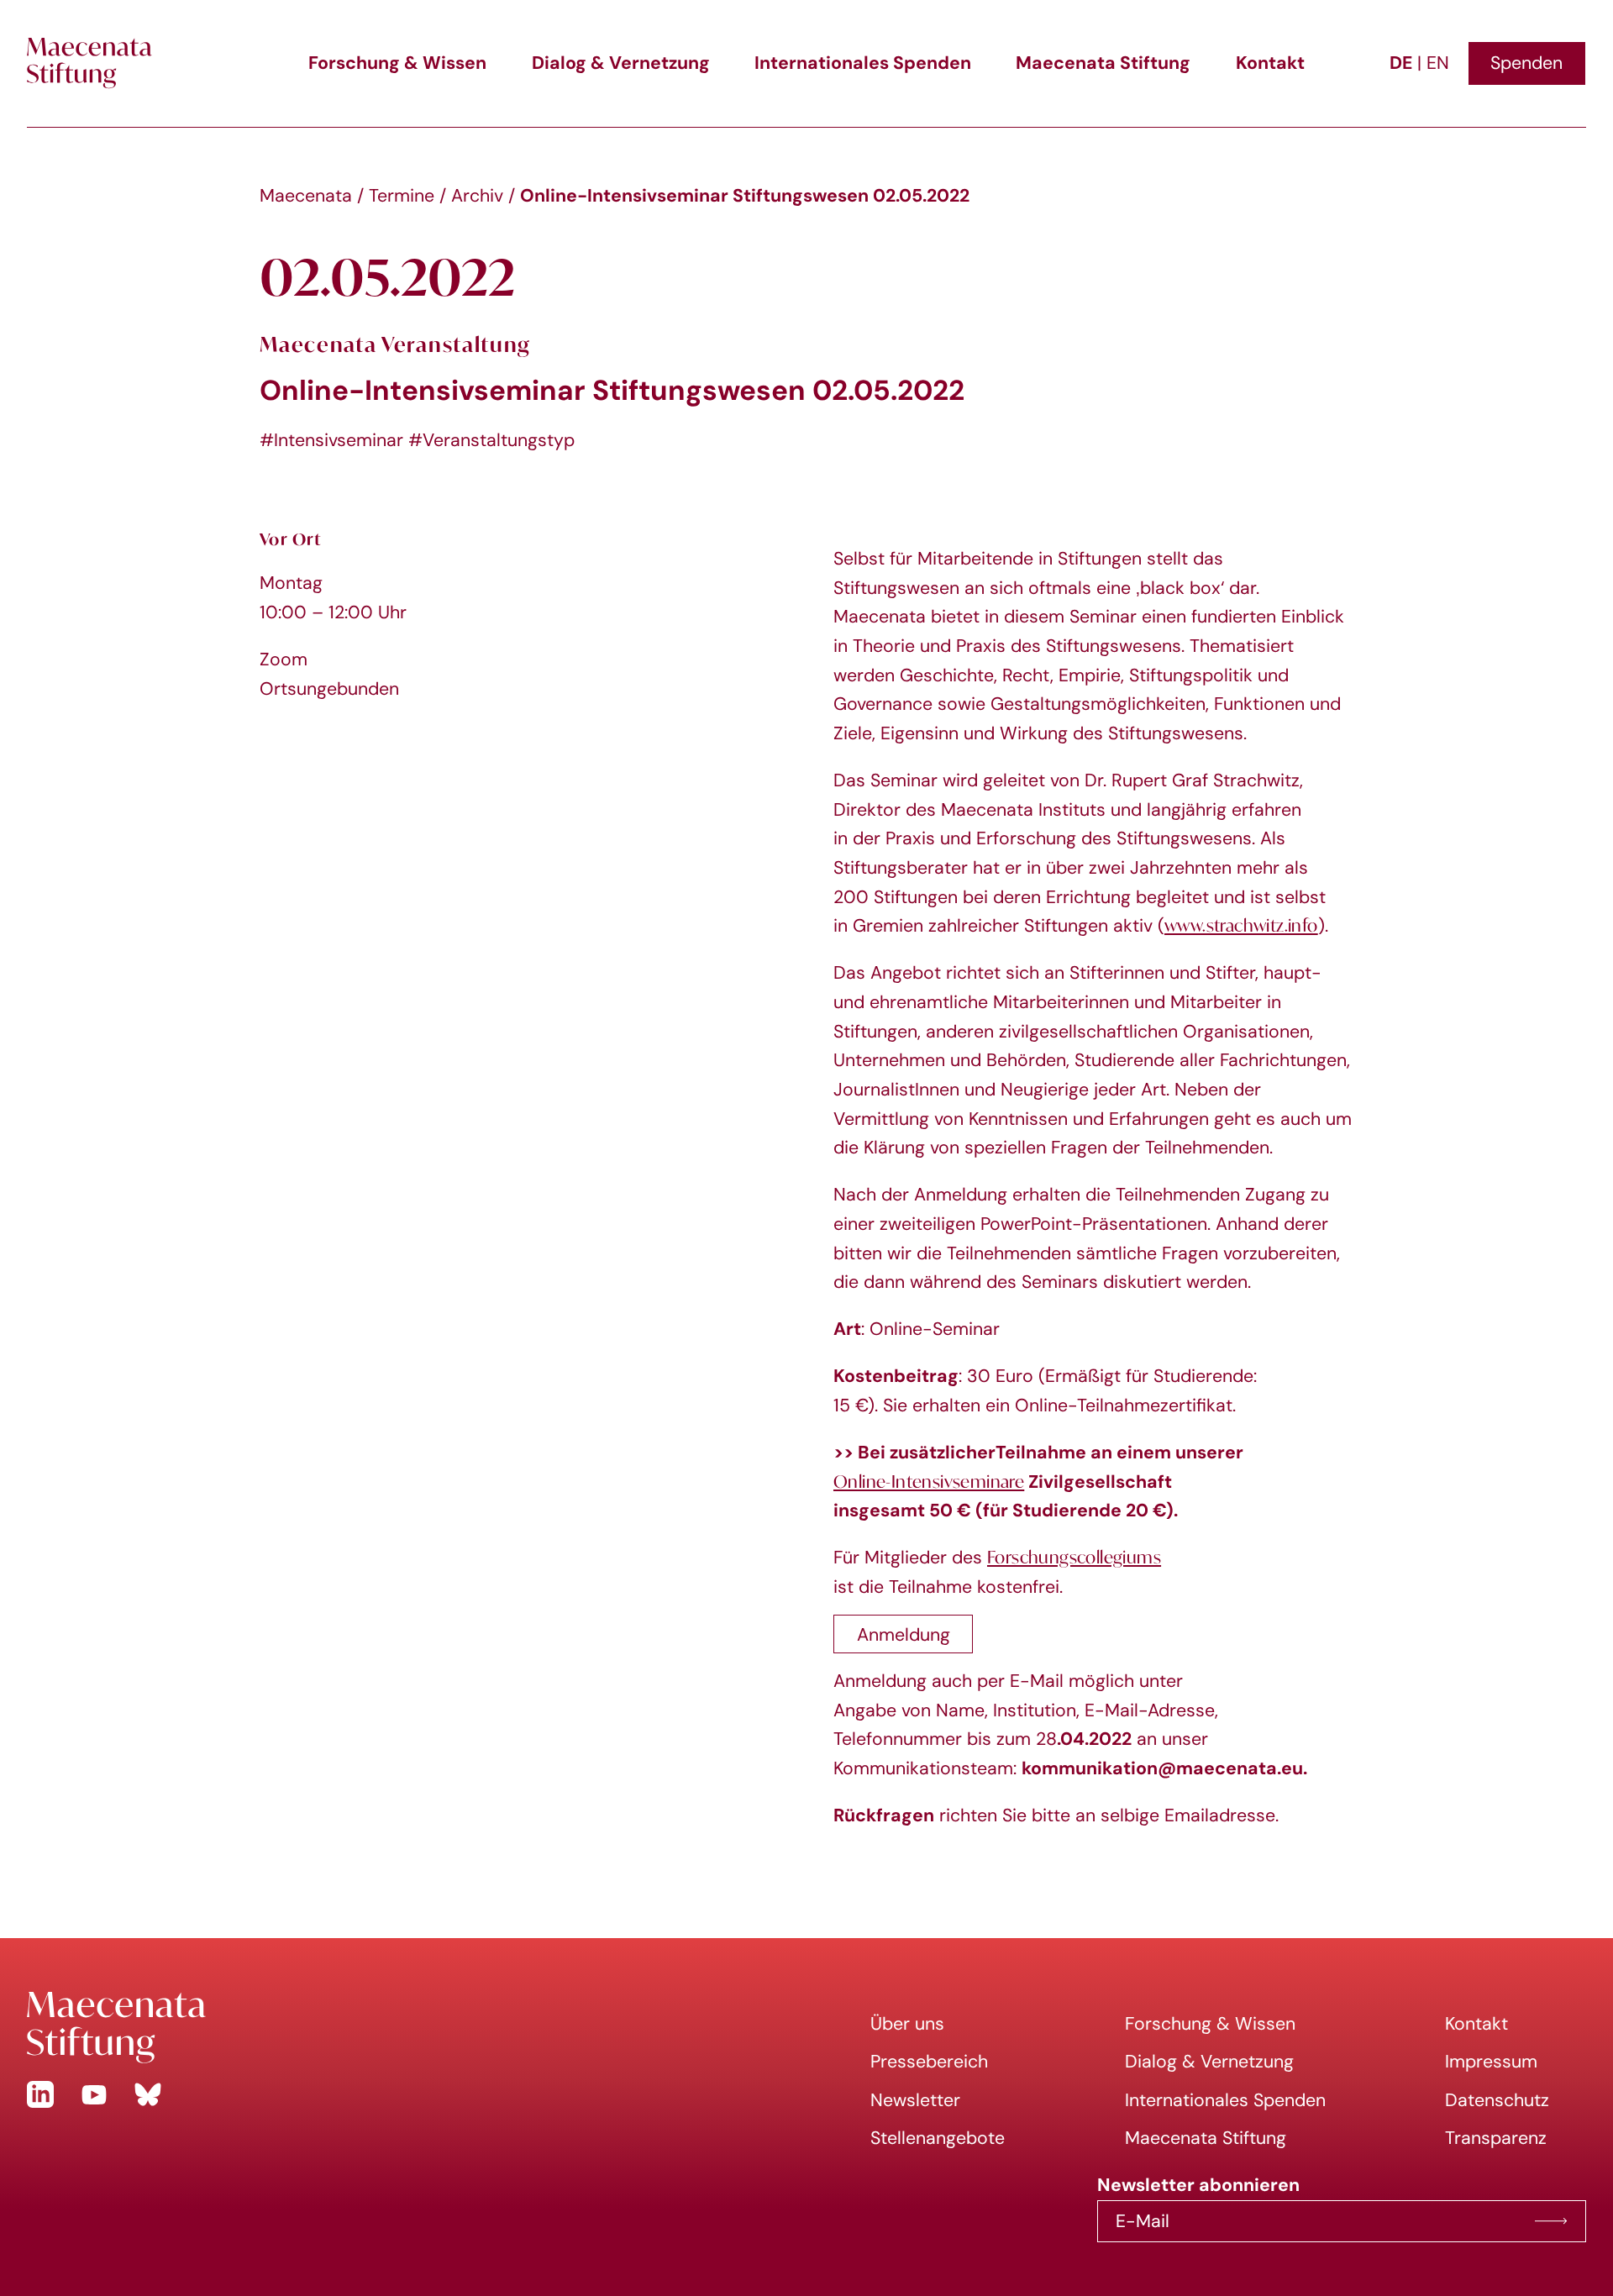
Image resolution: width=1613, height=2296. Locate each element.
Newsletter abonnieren (1551, 2221)
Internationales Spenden (863, 63)
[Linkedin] (40, 2094)
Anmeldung (904, 1634)
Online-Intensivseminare (929, 1482)
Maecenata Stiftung (1103, 63)
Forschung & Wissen (397, 63)
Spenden (1526, 63)
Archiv (477, 195)
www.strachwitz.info (1241, 925)
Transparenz (1496, 2138)
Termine (402, 195)
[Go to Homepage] (403, 2028)
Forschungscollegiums (1074, 1557)
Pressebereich (929, 2061)
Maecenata (306, 195)
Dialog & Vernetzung (621, 63)
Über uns (907, 2023)
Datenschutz (1497, 2100)
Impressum (1491, 2061)
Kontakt (1270, 63)
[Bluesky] (148, 2094)
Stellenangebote (938, 2138)
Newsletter (915, 2100)
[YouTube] (94, 2094)
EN (1438, 63)
